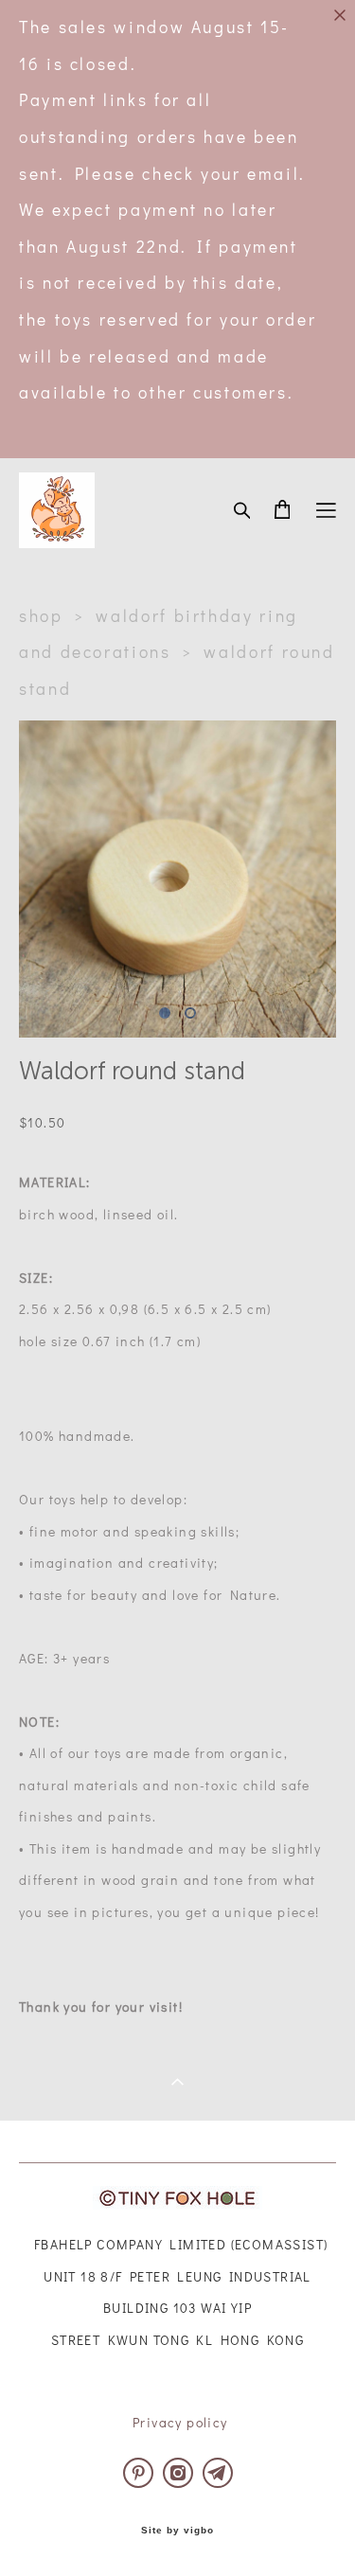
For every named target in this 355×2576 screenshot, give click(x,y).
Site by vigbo (177, 2531)
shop (41, 616)
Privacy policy (180, 2422)
